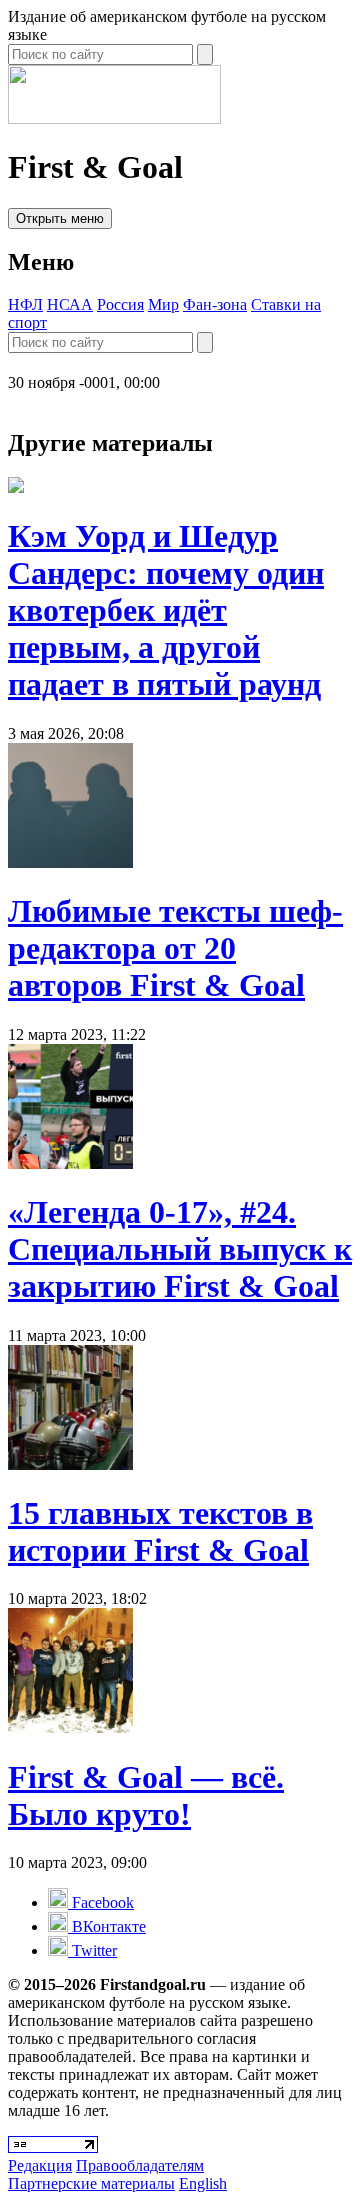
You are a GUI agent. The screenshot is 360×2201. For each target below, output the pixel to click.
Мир (163, 304)
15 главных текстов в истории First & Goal (160, 1531)
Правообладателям (140, 2165)
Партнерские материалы (91, 2183)
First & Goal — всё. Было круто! (146, 1795)
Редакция (40, 2165)
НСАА (70, 304)
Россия (120, 304)
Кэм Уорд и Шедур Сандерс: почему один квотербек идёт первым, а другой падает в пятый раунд (166, 610)
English (203, 2183)
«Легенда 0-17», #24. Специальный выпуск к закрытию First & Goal (180, 1249)
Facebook (101, 1902)
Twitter (92, 1950)
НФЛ (25, 304)
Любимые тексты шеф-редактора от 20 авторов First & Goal (175, 948)
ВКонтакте (107, 1926)
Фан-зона (215, 304)
